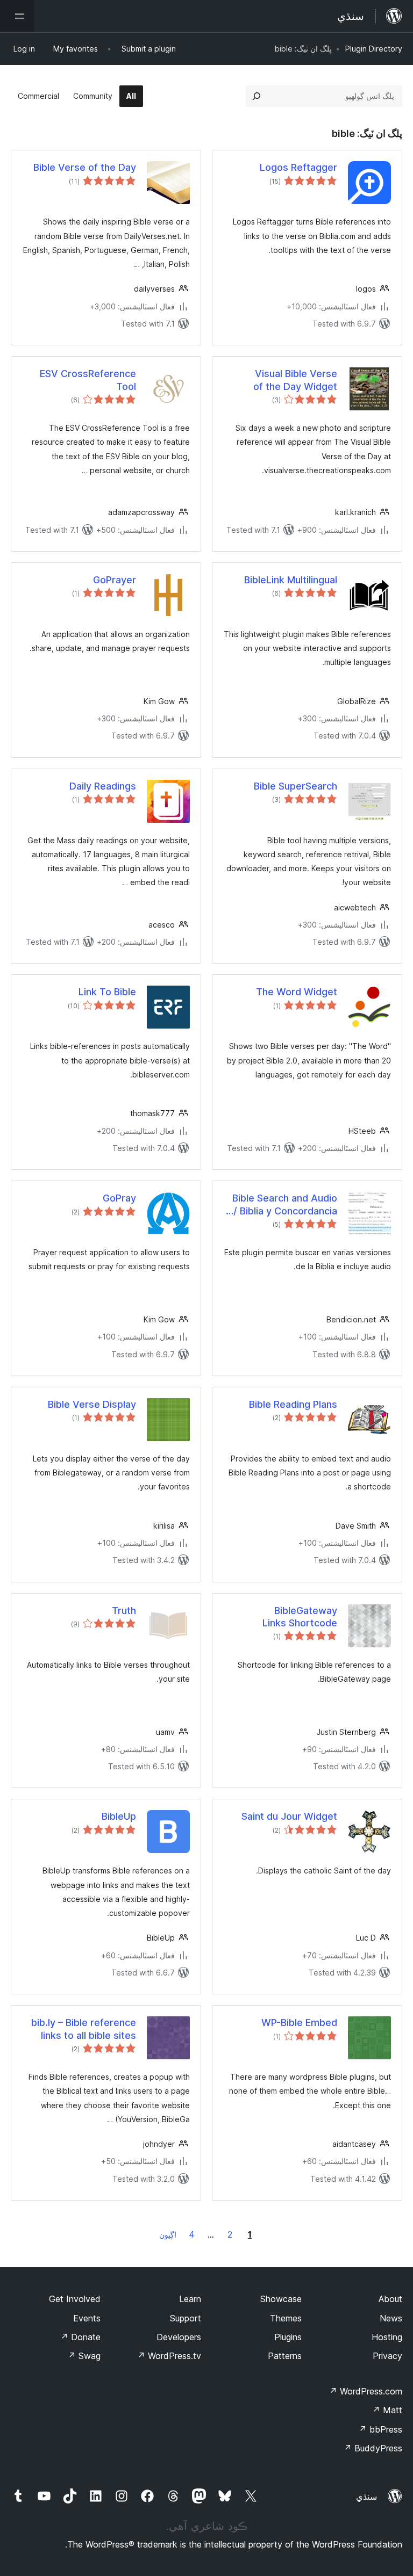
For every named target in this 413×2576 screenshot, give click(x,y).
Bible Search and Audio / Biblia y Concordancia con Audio (285, 1205)
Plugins (288, 2337)
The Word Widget (297, 992)
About (390, 2299)
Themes (286, 2318)
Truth (124, 1611)
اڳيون (168, 2235)
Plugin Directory (374, 49)
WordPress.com (366, 2391)
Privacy (387, 2356)
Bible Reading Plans (293, 1404)
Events (87, 2318)
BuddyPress (373, 2448)
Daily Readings (103, 786)
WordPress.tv (169, 2356)
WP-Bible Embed (299, 2023)
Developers (179, 2337)
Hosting (387, 2337)
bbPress (380, 2429)
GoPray (119, 1198)
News (391, 2318)
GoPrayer (115, 580)
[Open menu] (17, 16)
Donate (80, 2337)
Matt (387, 2410)
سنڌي (366, 2497)
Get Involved (75, 2299)
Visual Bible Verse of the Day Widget (295, 380)
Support (186, 2318)
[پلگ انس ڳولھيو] (257, 96)
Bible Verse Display (92, 1404)
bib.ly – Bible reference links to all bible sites (84, 2029)
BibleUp (119, 1816)
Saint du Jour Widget (289, 1816)
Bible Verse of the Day (85, 167)
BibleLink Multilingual (291, 580)
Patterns (285, 2356)
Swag (84, 2356)
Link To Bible (107, 992)
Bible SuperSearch (295, 786)
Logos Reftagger (298, 167)
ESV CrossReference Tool (88, 380)
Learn (190, 2299)
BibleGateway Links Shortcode (300, 1617)
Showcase (281, 2299)
